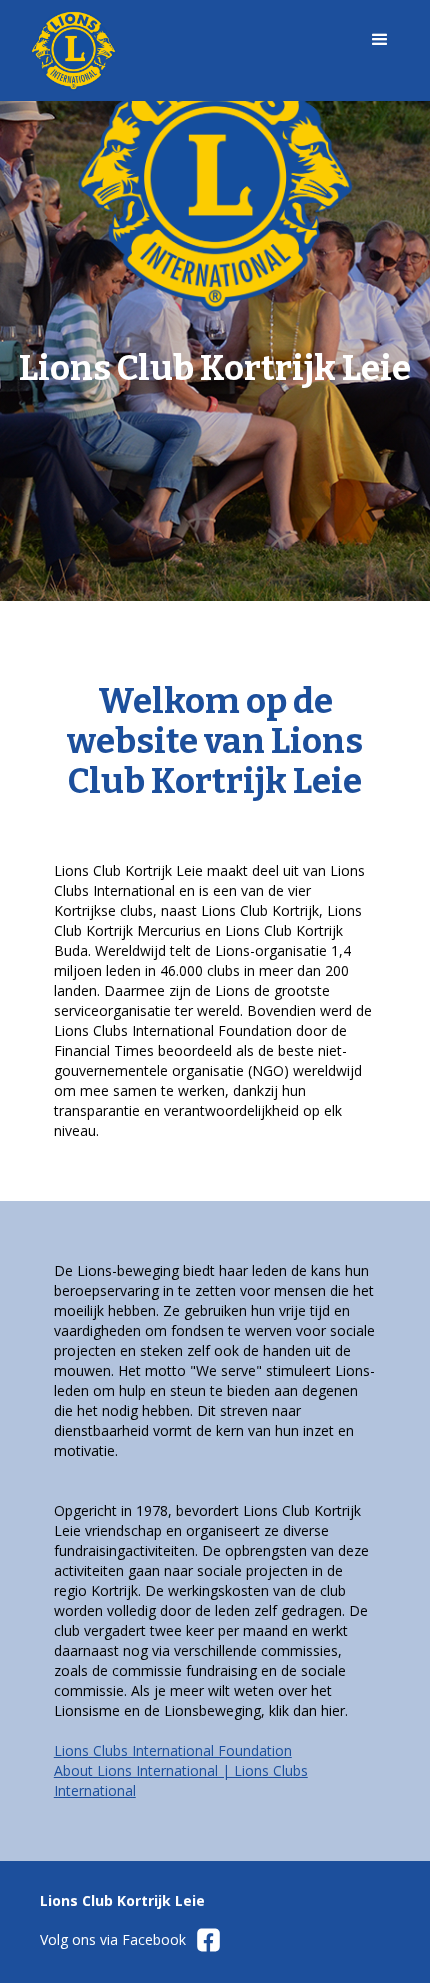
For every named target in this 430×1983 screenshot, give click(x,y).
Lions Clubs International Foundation (173, 1750)
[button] (380, 50)
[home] (185, 50)
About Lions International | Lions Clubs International (181, 1780)
